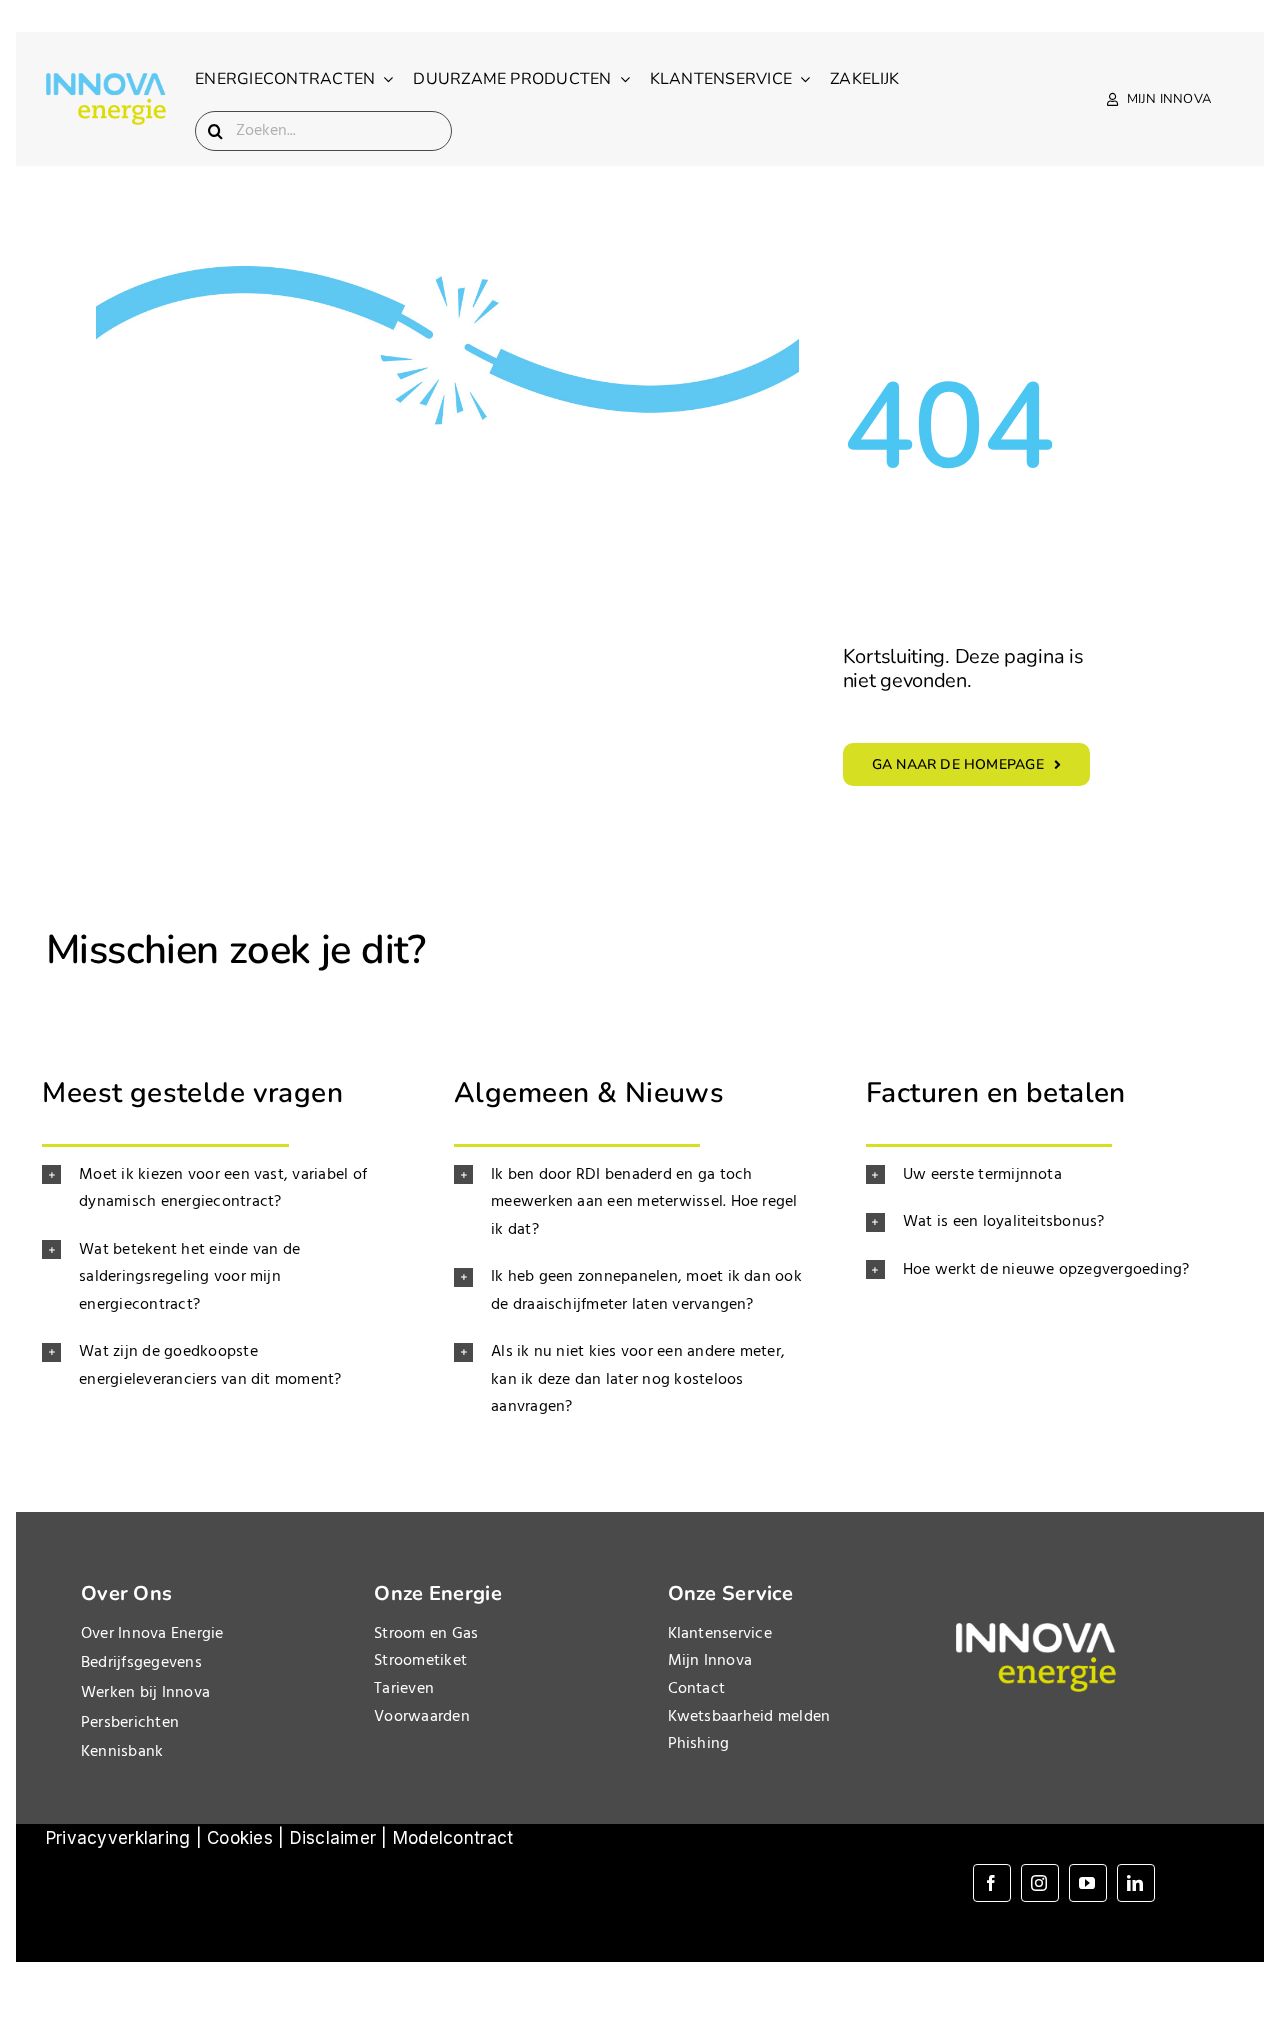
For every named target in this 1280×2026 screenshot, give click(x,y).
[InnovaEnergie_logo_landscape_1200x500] (106, 81)
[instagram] (1040, 1883)
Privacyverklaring (118, 1838)
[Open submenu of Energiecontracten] (384, 79)
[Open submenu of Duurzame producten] (621, 79)
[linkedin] (1136, 1883)
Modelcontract (453, 1838)
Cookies (240, 1838)
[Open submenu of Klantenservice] (801, 79)
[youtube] (1088, 1883)
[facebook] (992, 1883)
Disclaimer (333, 1838)
